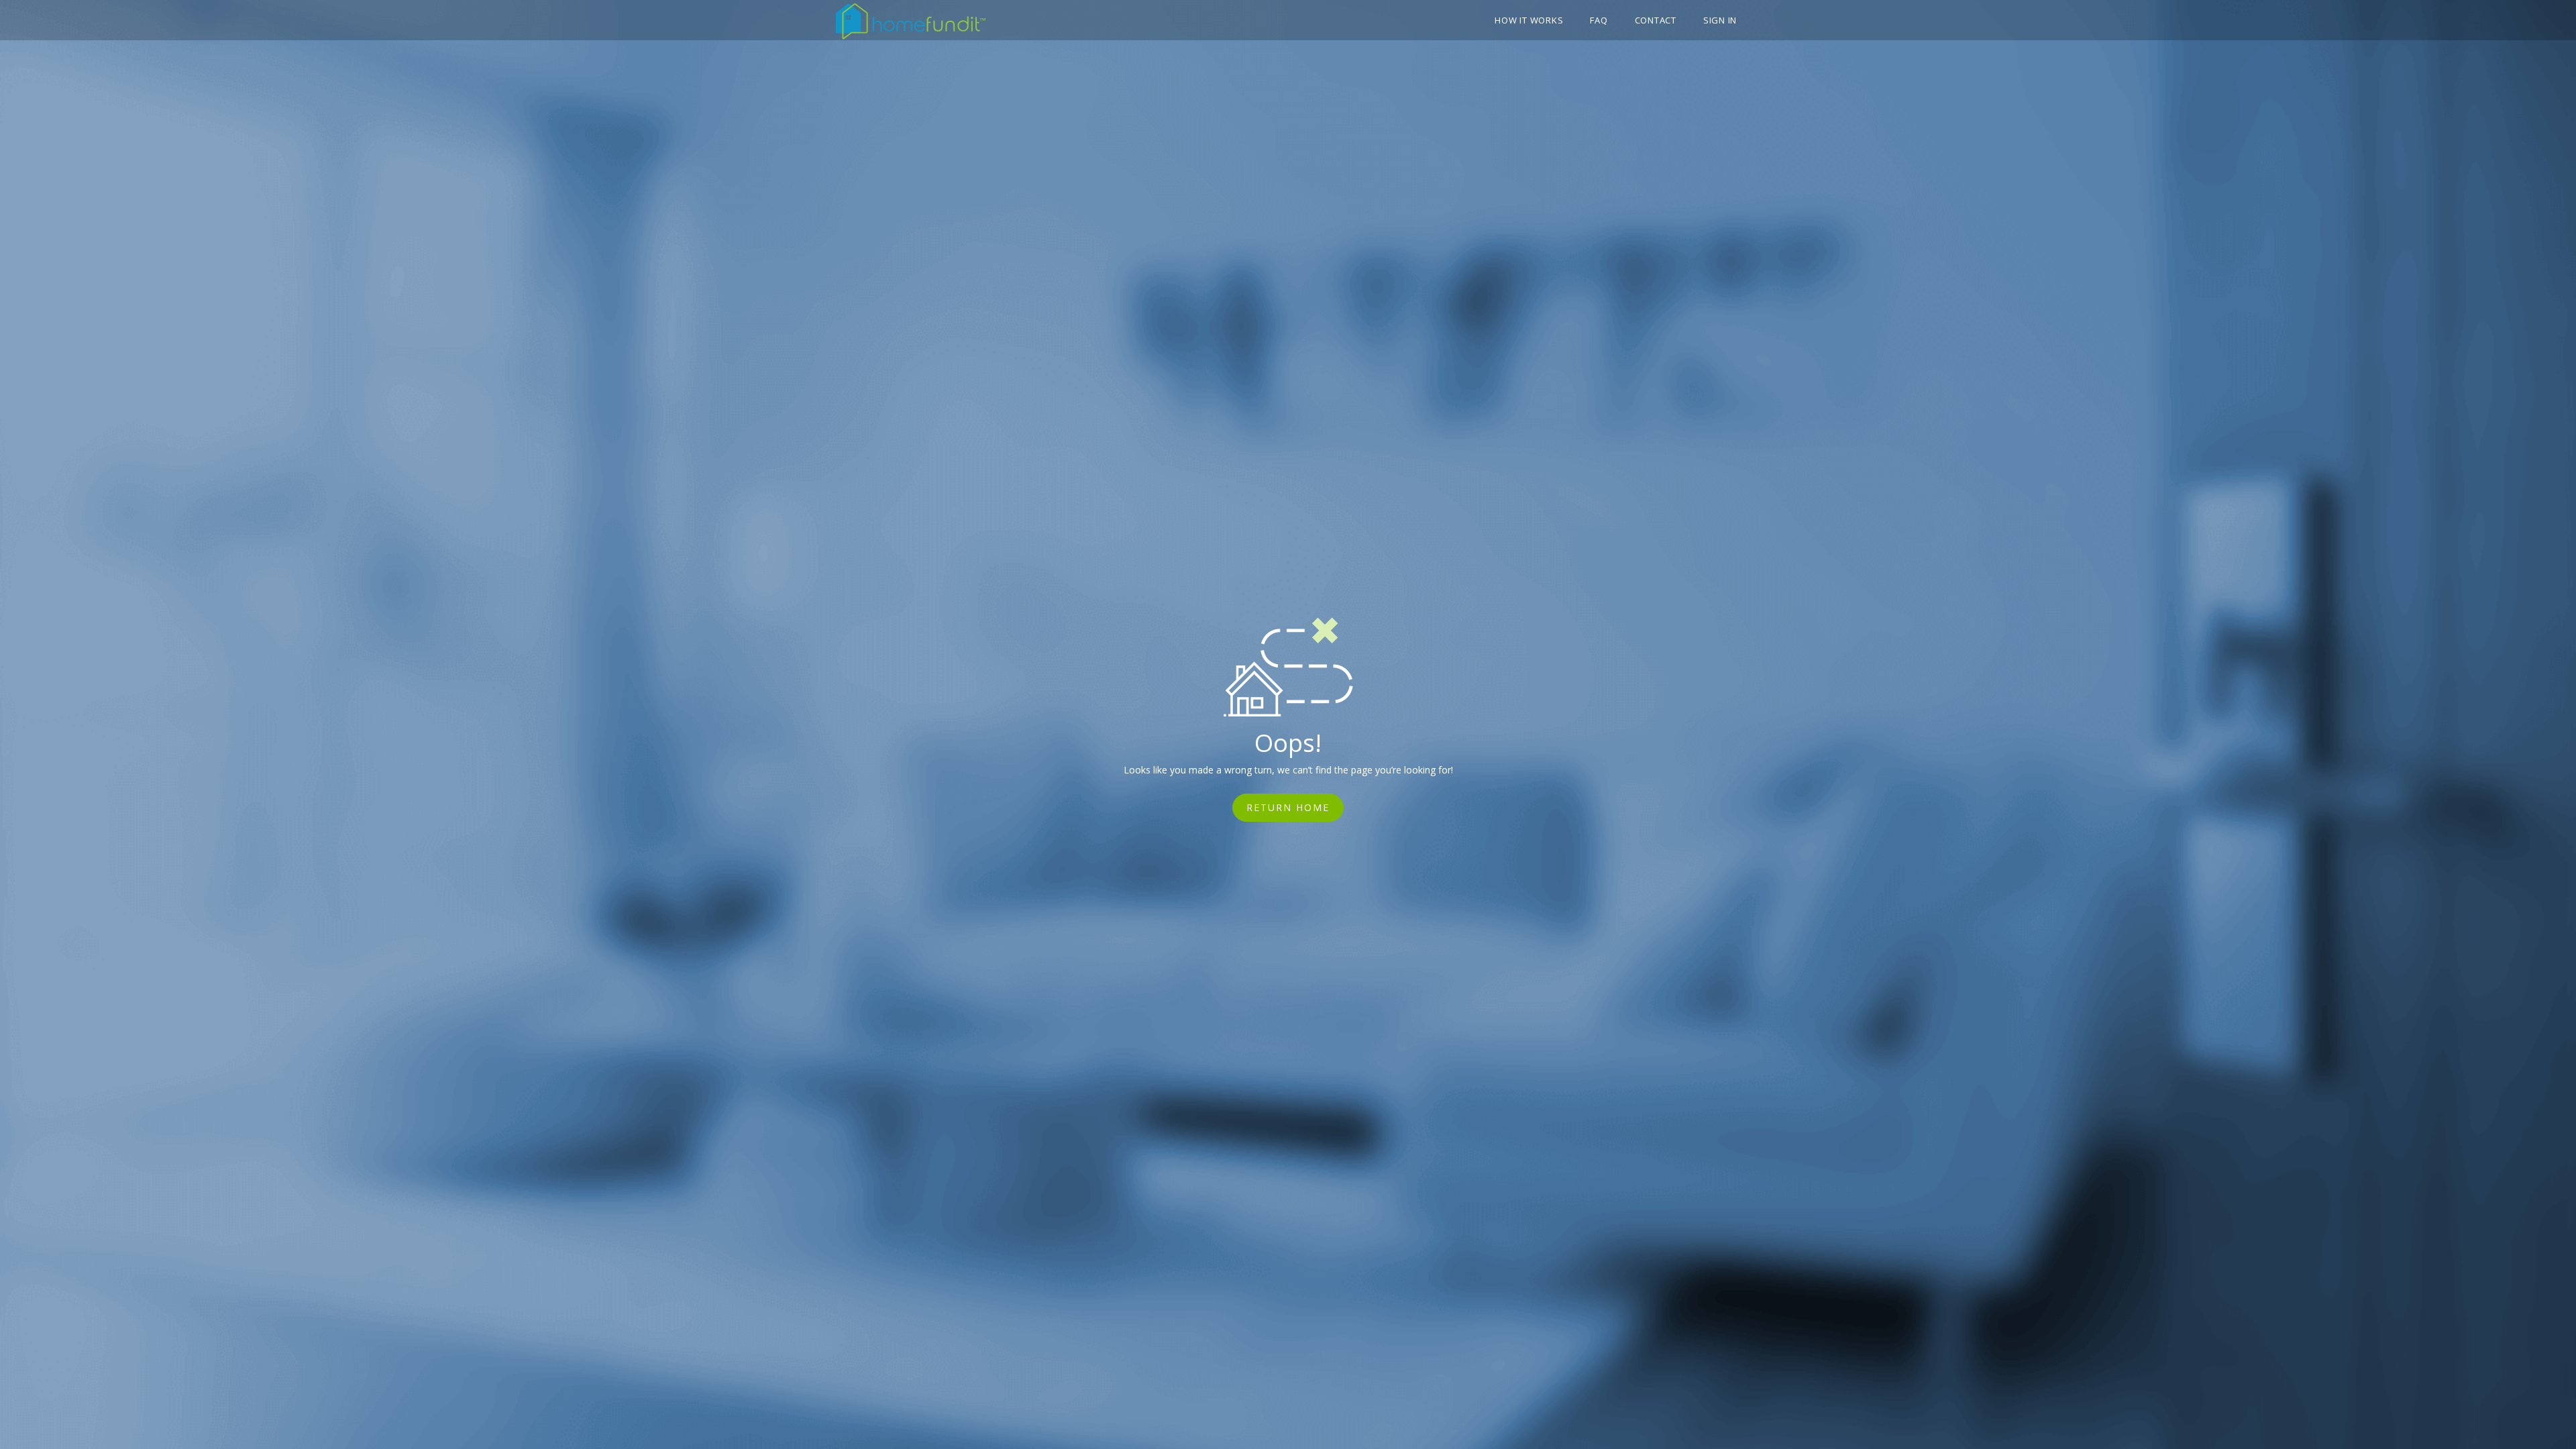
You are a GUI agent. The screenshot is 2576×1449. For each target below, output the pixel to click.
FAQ (1599, 20)
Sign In (1720, 20)
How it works (1529, 20)
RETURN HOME (1288, 807)
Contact (1656, 20)
